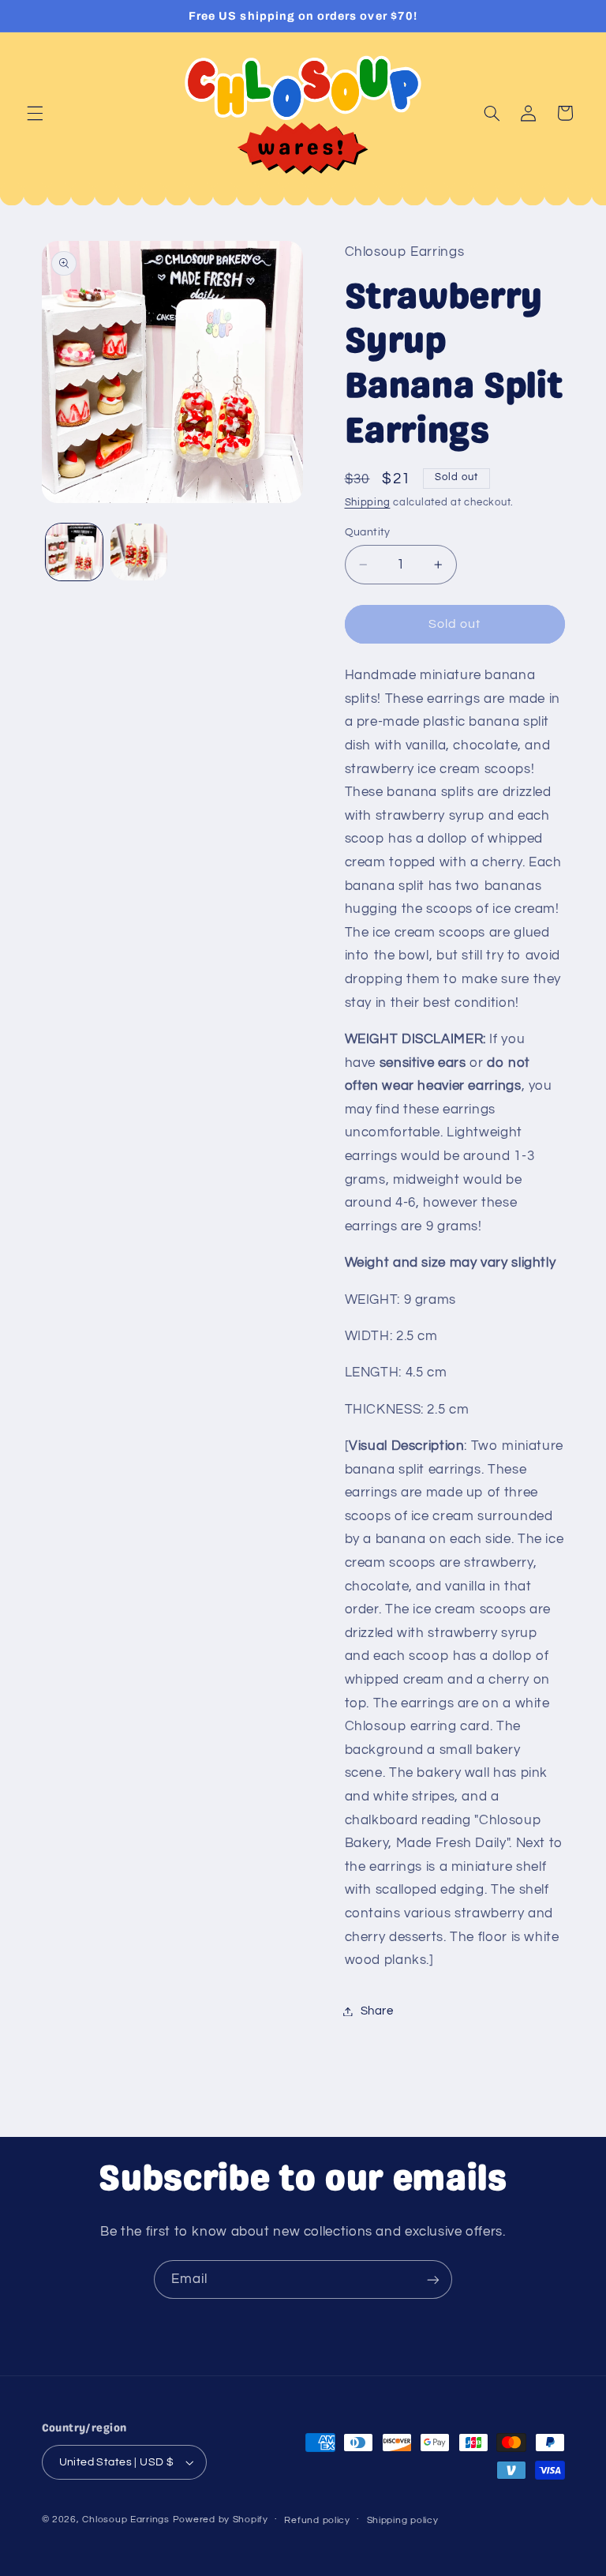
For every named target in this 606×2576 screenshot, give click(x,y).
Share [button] (377, 2011)
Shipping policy (403, 2520)
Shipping (368, 503)
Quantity (368, 532)
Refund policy (317, 2520)
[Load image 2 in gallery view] (139, 552)
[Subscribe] (433, 2279)
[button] (35, 113)
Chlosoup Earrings (126, 2520)
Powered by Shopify (221, 2520)
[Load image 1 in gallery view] (74, 552)
